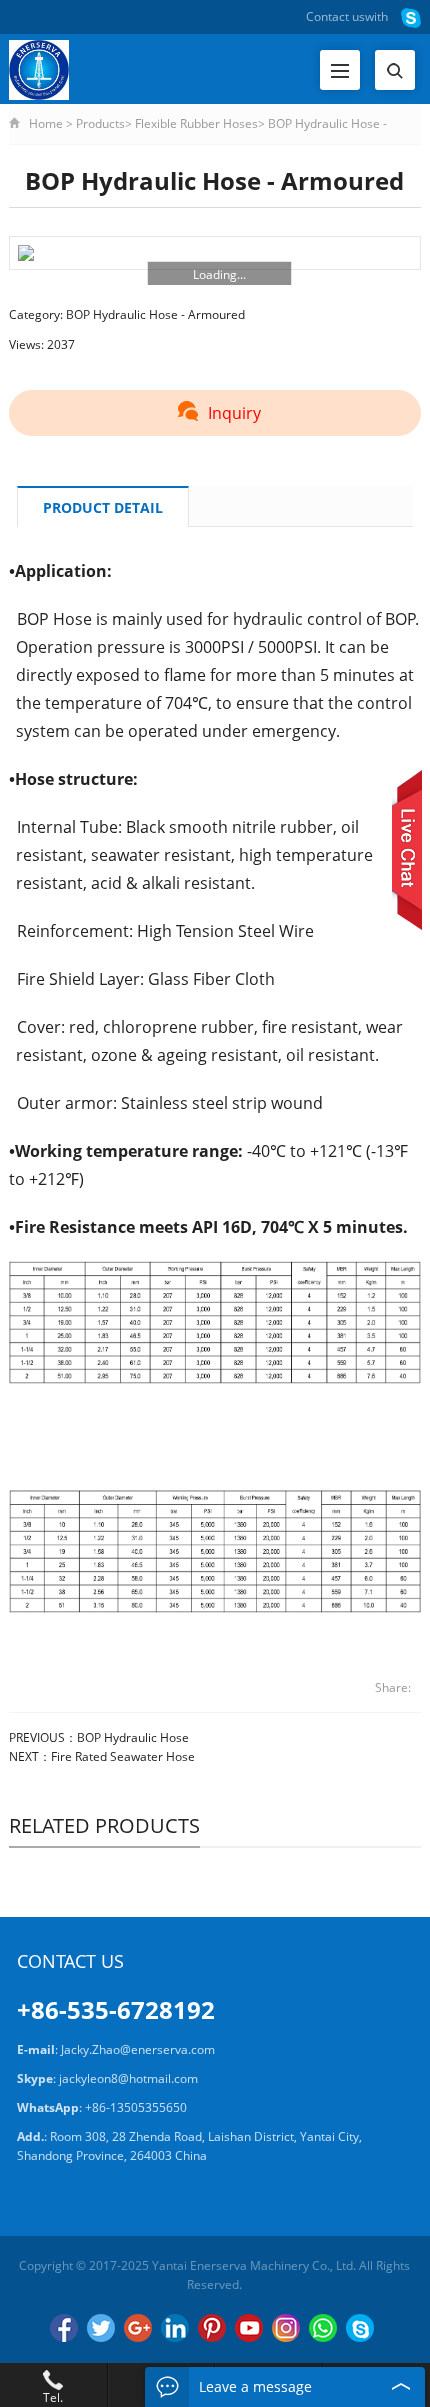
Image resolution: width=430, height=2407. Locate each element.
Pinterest (212, 2328)
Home (46, 123)
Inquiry (234, 413)
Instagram (286, 2328)
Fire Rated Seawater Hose (123, 1756)
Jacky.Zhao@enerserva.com (138, 2049)
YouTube (249, 2328)
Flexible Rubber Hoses (196, 123)
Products (100, 123)
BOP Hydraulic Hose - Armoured (155, 314)
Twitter (101, 2328)
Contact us (335, 16)
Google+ (138, 2328)
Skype (360, 2328)
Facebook (64, 2328)
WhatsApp (323, 2328)
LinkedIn (175, 2328)
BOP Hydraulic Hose (133, 1737)
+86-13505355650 (136, 2107)
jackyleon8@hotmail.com (128, 2078)
